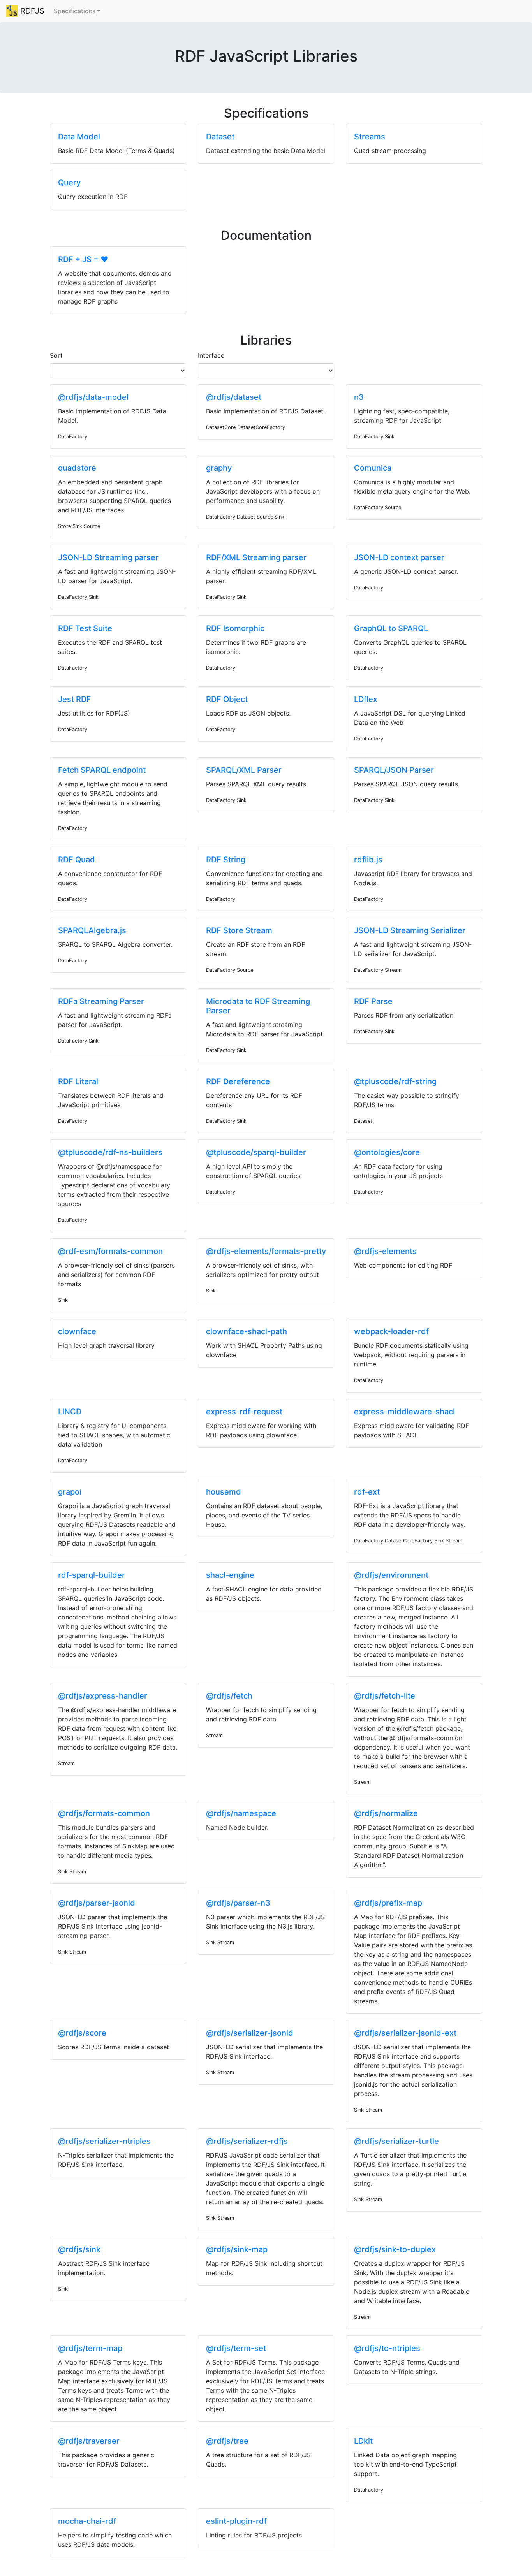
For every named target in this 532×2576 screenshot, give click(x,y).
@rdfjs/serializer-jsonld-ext (405, 2033)
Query (69, 183)
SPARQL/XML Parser (244, 770)
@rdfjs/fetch (229, 1696)
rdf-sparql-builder (92, 1575)
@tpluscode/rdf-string (395, 1081)
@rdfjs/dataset (234, 397)
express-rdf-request (244, 1412)
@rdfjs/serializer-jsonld (250, 2033)
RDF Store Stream (239, 930)
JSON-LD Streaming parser (108, 557)
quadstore (77, 468)
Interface (211, 355)
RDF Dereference (238, 1081)
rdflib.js (368, 860)
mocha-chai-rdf (87, 2521)
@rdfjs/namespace (241, 1813)
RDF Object (227, 699)
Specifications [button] (75, 11)
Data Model (79, 137)
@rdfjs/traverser (89, 2441)
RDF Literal (78, 1081)
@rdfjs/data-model (93, 397)
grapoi (70, 1492)
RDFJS (31, 11)
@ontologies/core (387, 1152)
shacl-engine (230, 1575)
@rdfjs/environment (391, 1575)
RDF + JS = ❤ (83, 259)
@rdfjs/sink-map (237, 2249)
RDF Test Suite (85, 628)
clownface (77, 1331)
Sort (56, 355)
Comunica (373, 468)
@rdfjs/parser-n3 (238, 1903)
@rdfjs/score (82, 2033)
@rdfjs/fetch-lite (385, 1696)
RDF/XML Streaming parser (256, 557)
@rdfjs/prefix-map (388, 1903)
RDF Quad (77, 860)
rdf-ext (367, 1492)
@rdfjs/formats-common (104, 1813)
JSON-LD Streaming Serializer (410, 930)
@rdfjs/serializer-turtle (396, 2141)
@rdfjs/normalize (386, 1813)
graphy (219, 468)
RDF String (226, 860)
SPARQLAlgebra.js (92, 930)
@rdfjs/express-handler (103, 1696)
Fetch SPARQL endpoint (102, 770)
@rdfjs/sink (79, 2249)
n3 (359, 397)
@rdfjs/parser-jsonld (97, 1903)
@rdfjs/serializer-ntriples (104, 2141)
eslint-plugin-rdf (236, 2521)
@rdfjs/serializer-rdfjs (247, 2141)
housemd (224, 1492)
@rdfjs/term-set (236, 2348)
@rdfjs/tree (227, 2441)
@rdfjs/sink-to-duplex (395, 2249)
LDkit (363, 2441)
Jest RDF (75, 699)
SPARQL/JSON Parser (394, 770)
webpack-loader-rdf (391, 1331)
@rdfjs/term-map (90, 2348)
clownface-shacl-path (247, 1331)
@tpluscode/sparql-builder (256, 1152)
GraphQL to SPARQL (391, 628)
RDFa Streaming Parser (101, 1001)
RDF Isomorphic (235, 628)
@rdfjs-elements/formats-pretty (266, 1251)
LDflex (366, 699)
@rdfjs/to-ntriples (387, 2348)
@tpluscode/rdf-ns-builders (110, 1152)
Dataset (220, 137)
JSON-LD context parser (399, 557)
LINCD (70, 1412)
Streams (370, 137)
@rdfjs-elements (385, 1251)
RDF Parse (373, 1001)
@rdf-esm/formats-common (110, 1251)
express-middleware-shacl (404, 1412)
